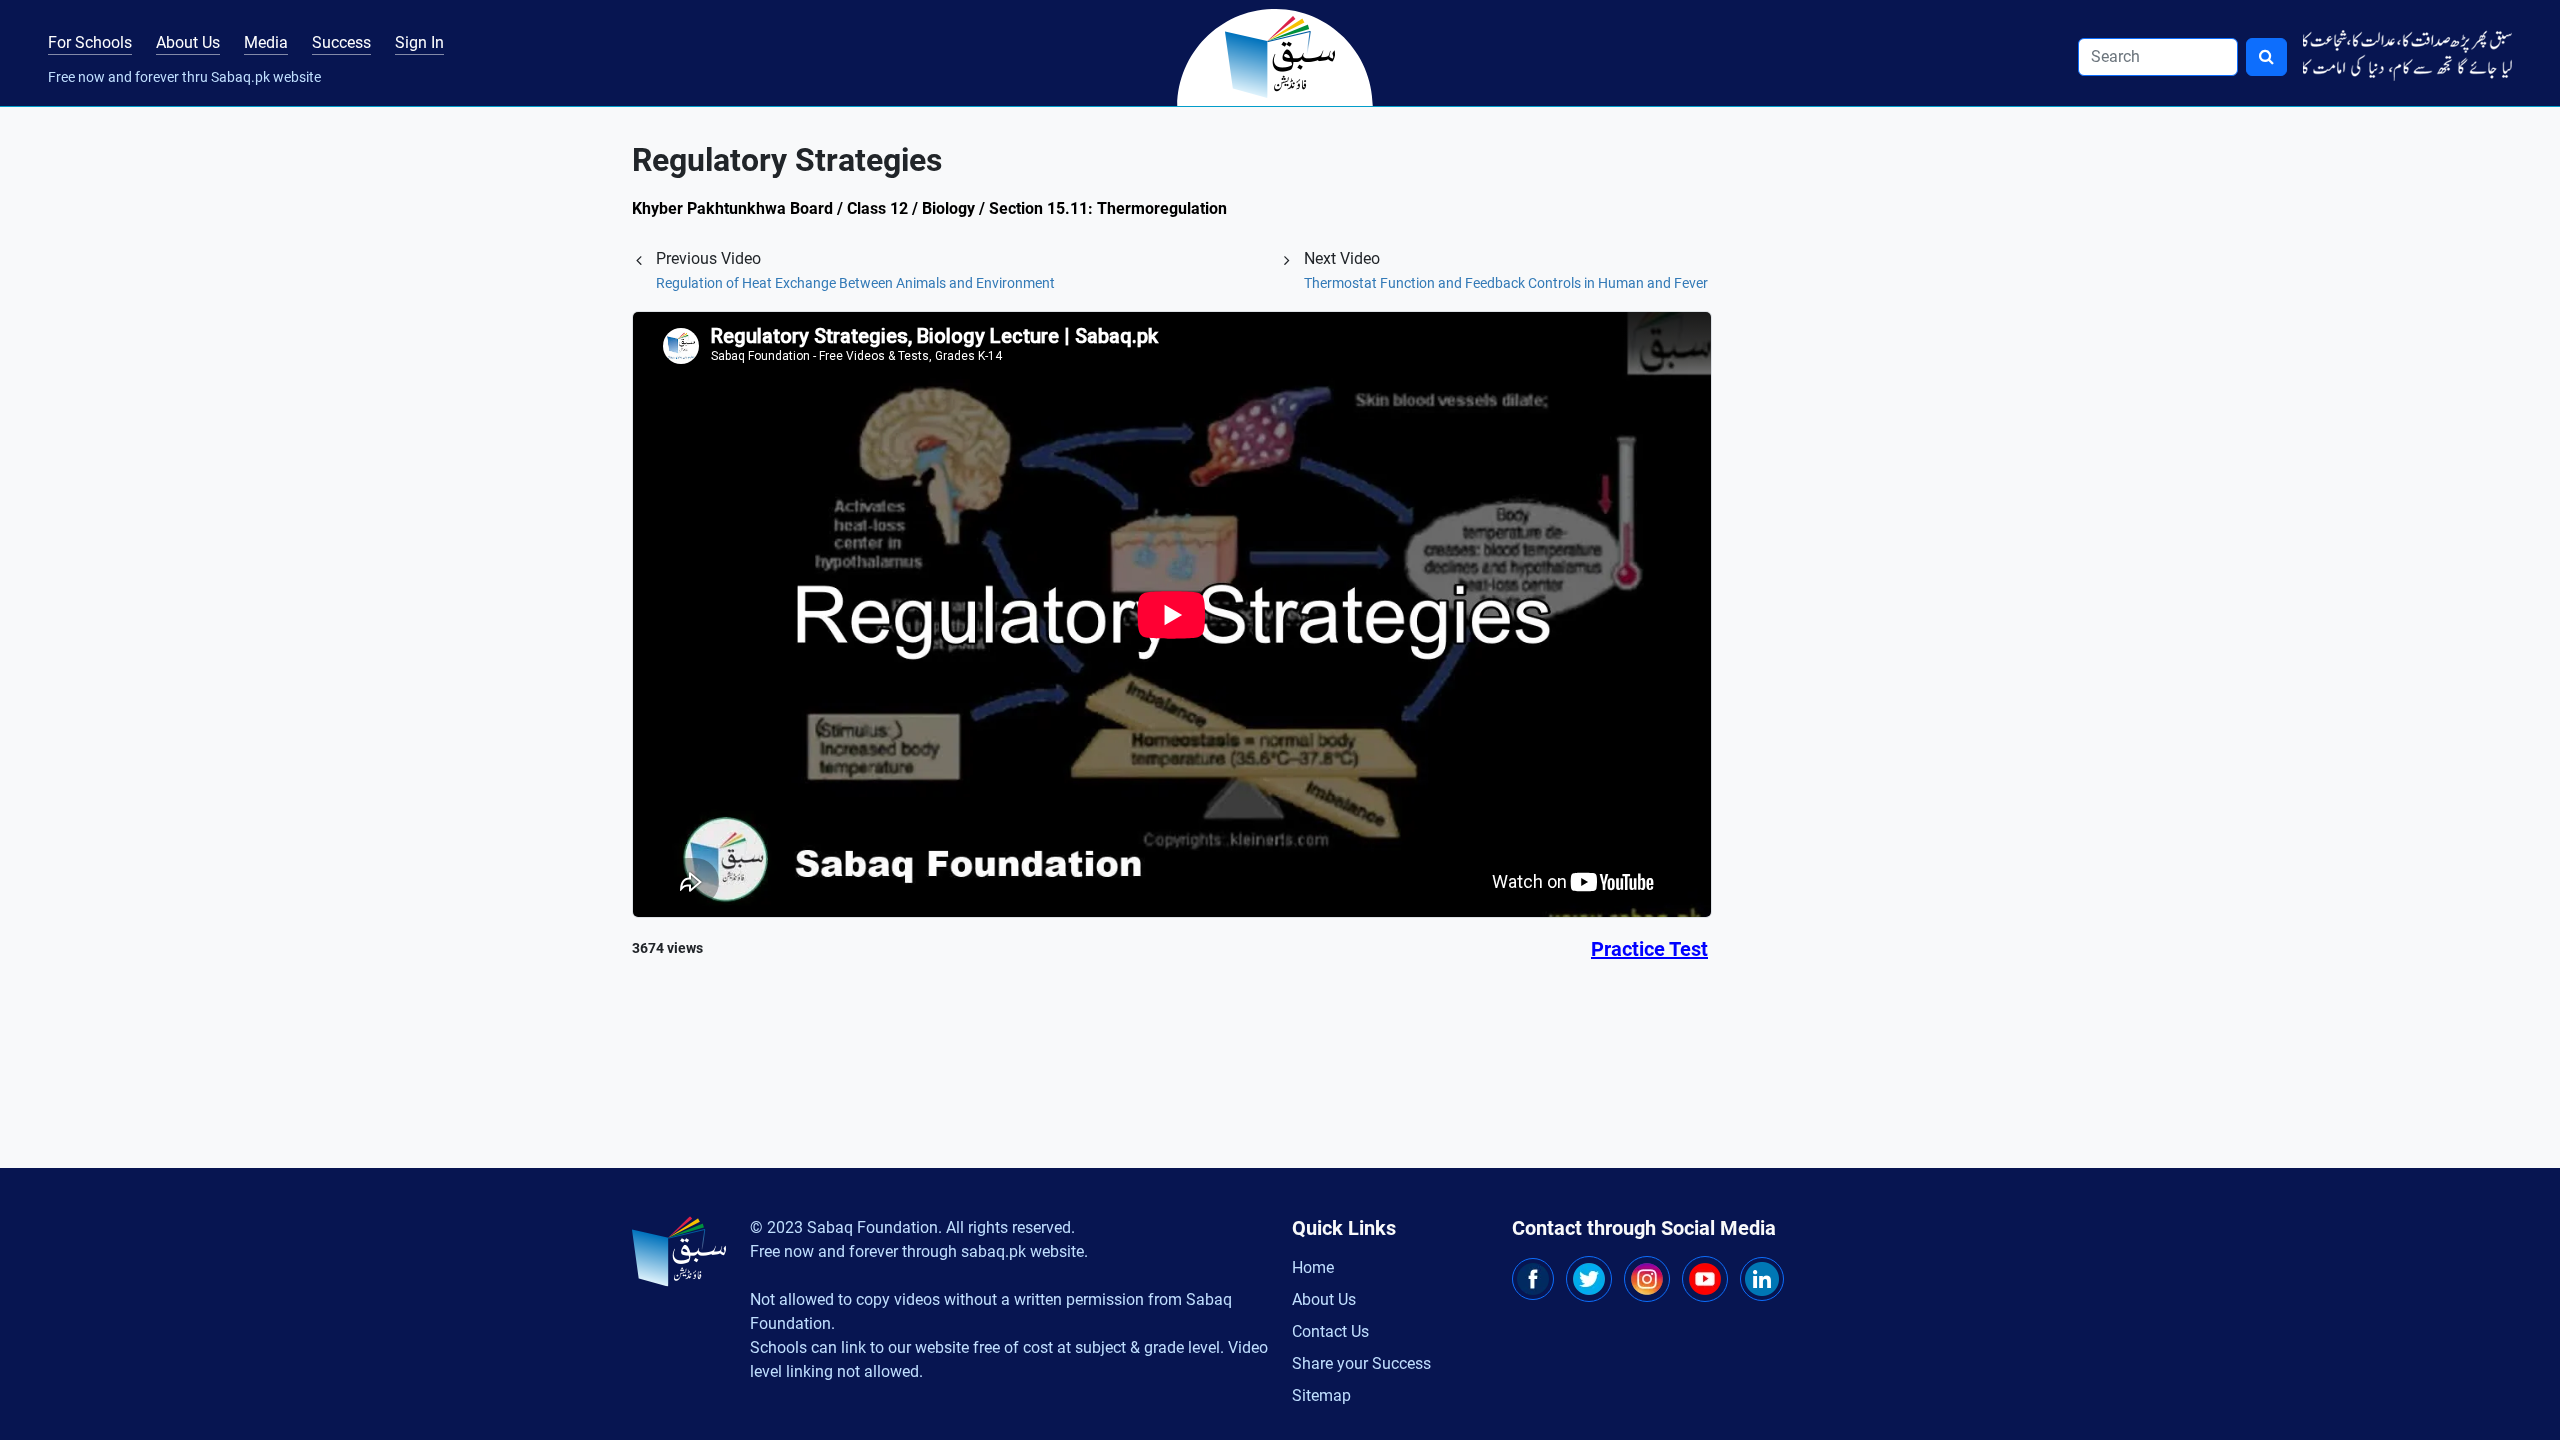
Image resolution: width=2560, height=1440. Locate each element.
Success (341, 42)
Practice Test (1649, 949)
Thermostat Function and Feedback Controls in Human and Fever (1506, 283)
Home (1313, 1267)
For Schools (90, 42)
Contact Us (1330, 1331)
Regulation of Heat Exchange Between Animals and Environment (855, 283)
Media (266, 42)
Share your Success (1361, 1363)
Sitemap (1321, 1395)
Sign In (419, 42)
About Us (188, 42)
